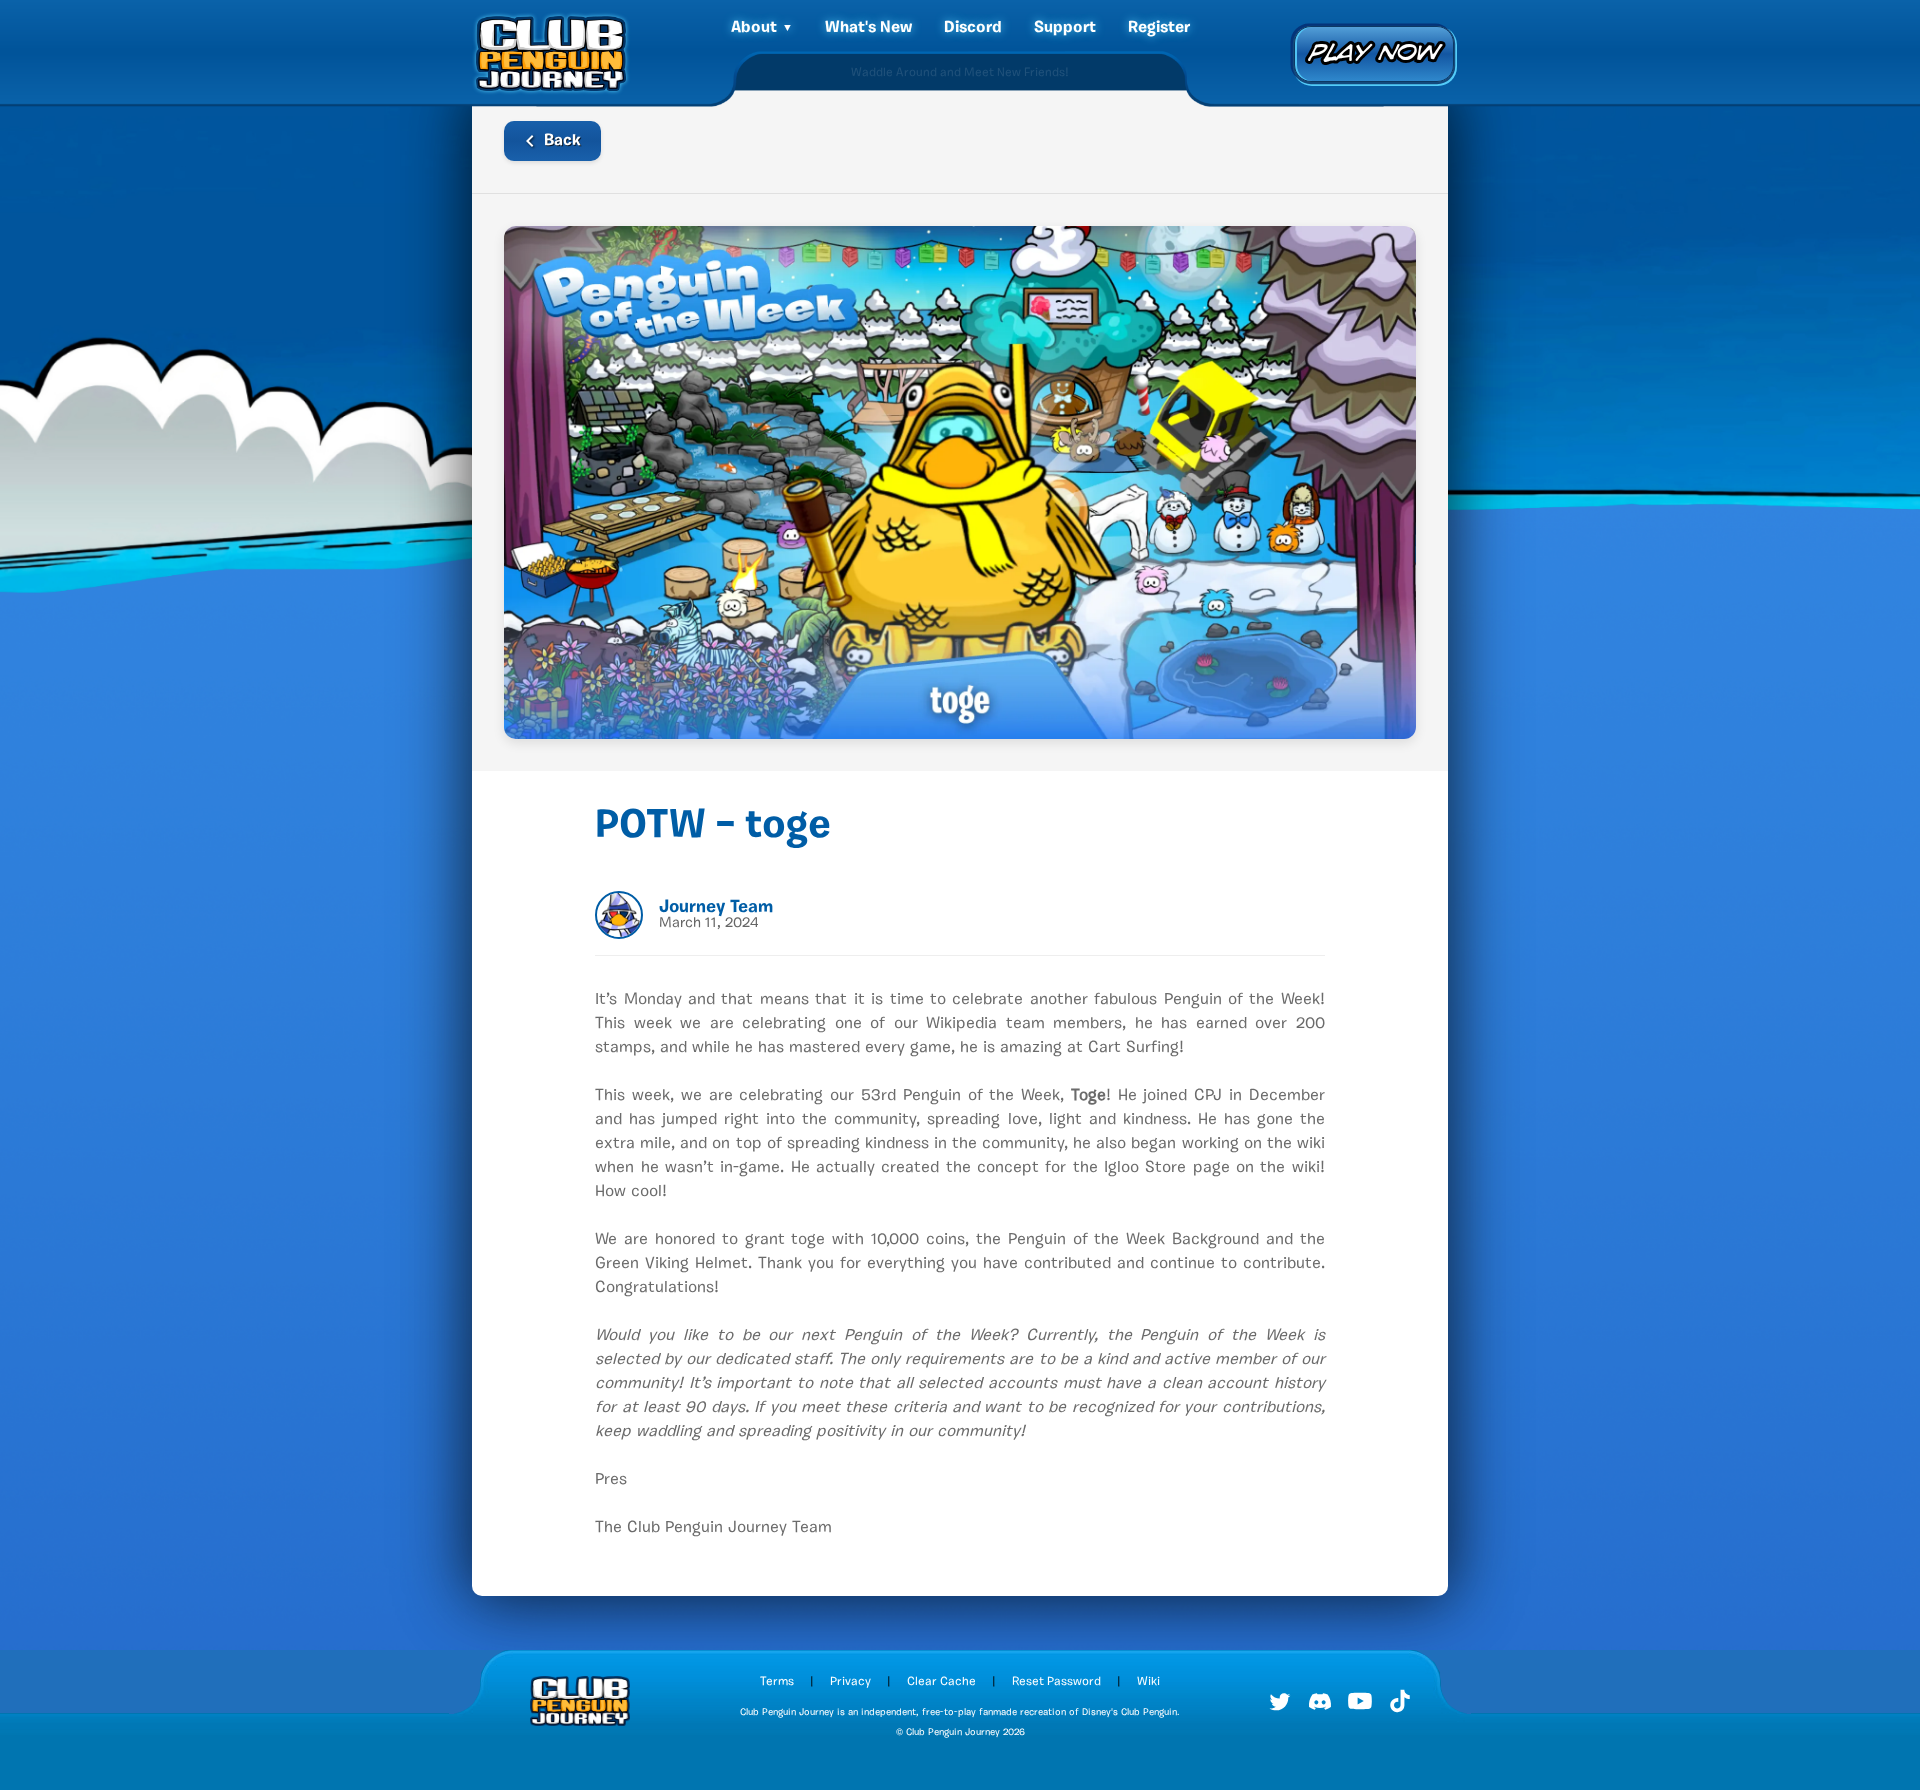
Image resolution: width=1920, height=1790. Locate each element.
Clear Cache (941, 1682)
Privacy (850, 1682)
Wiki (1148, 1682)
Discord (973, 28)
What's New (868, 28)
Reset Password (1056, 1682)
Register (1159, 28)
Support (1065, 28)
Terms (777, 1682)
